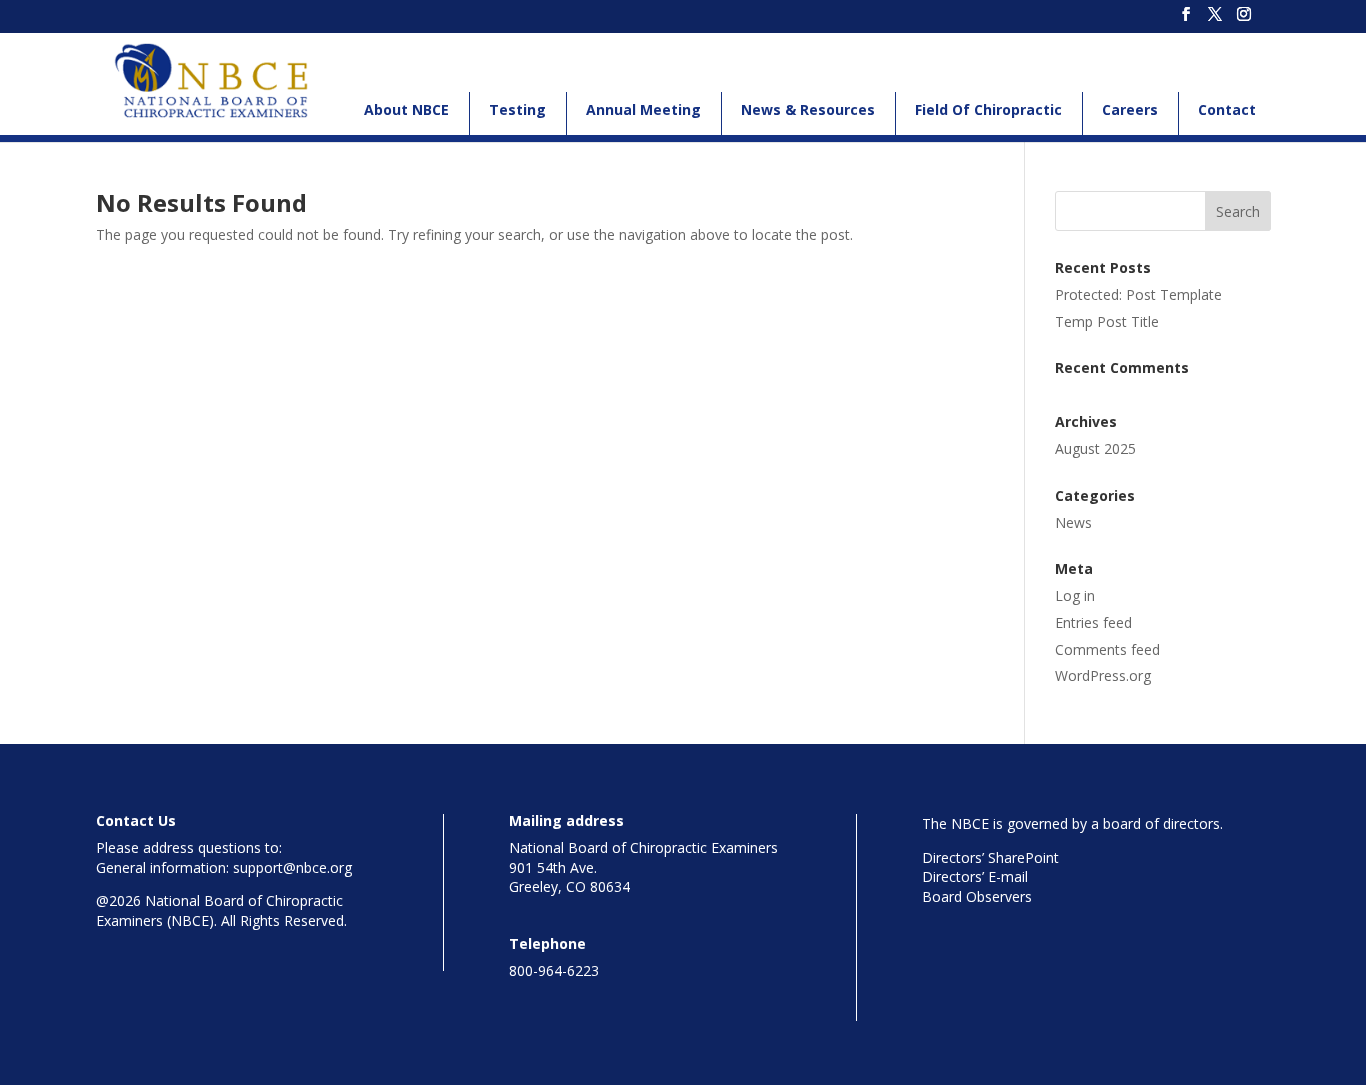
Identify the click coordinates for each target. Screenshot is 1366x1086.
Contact (1227, 109)
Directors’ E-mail (975, 876)
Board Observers (977, 896)
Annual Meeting (643, 109)
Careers (1130, 109)
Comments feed (1107, 649)
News (1073, 522)
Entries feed (1093, 622)
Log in (1075, 595)
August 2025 (1095, 448)
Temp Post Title (1107, 321)
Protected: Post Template (1138, 294)
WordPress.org (1103, 675)
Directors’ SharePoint (990, 857)
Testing (517, 109)
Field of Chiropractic (988, 109)
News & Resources (808, 109)
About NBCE (406, 109)
